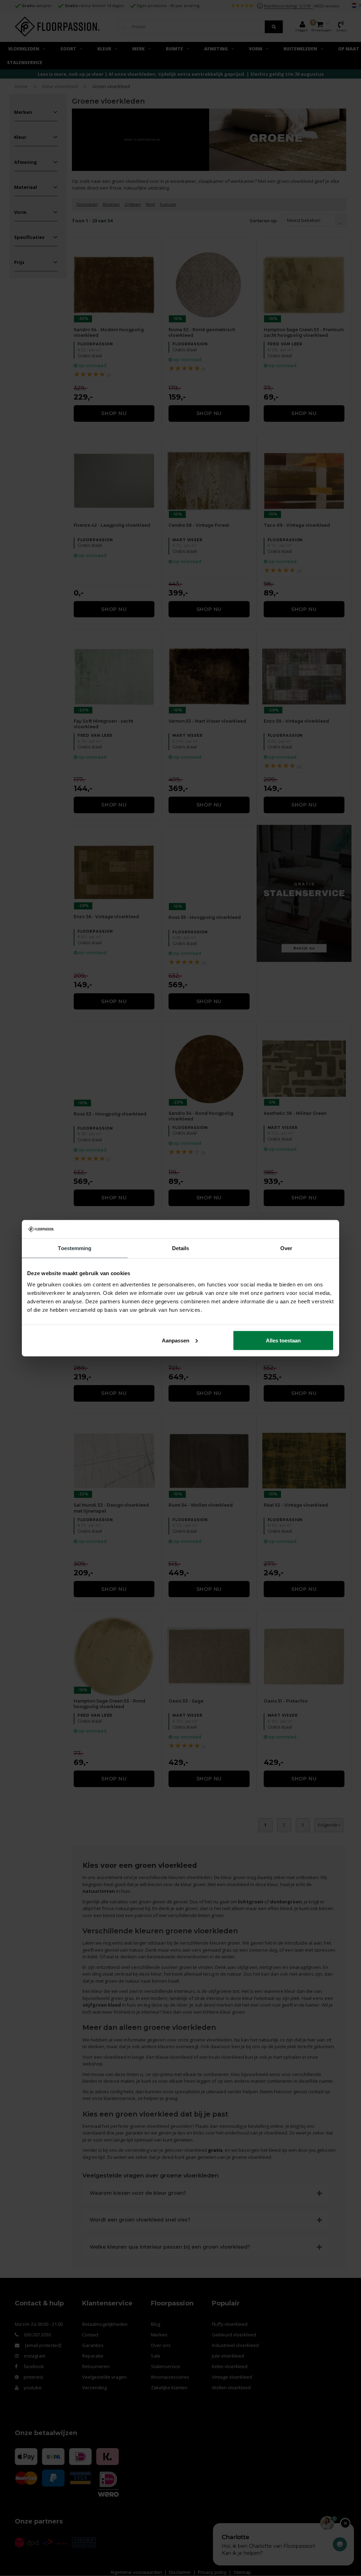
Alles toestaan (283, 1340)
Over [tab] (286, 1248)
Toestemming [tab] (75, 1248)
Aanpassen (176, 1340)
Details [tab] (181, 1248)
